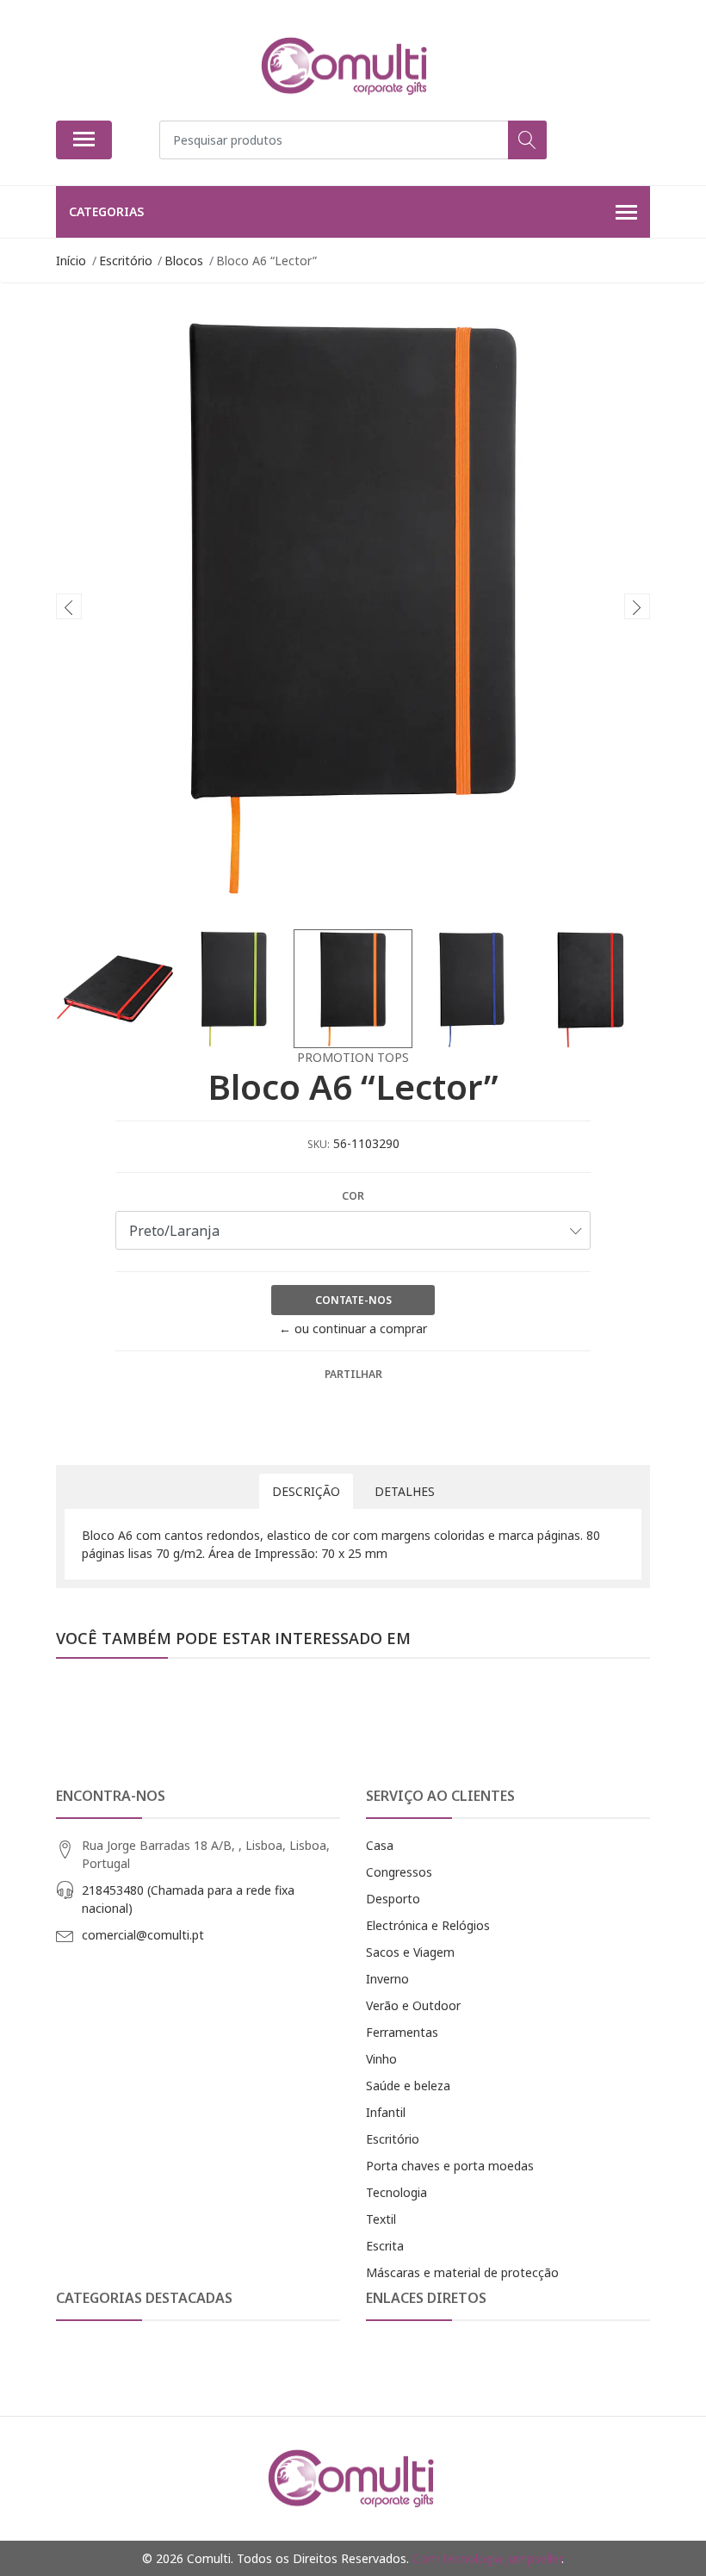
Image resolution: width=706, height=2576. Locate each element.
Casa (380, 1845)
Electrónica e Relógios (428, 1925)
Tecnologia (396, 2192)
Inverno (387, 1979)
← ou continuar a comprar (353, 1328)
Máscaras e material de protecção (462, 2272)
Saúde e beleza (408, 2086)
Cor (353, 1196)
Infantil (386, 2112)
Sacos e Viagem (410, 1952)
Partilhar (353, 1374)
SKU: (319, 1144)
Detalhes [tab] (405, 1491)
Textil (381, 2219)
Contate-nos (353, 1300)
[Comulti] (346, 66)
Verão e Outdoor (413, 2005)
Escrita (385, 2246)
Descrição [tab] (306, 1491)
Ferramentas (402, 2032)
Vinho (381, 2059)
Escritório (393, 2139)
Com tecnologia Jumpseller (487, 2558)
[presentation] (69, 606)
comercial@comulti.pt (143, 1935)
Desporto (393, 1899)
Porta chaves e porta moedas (450, 2166)
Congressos (399, 1872)
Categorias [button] (106, 211)
